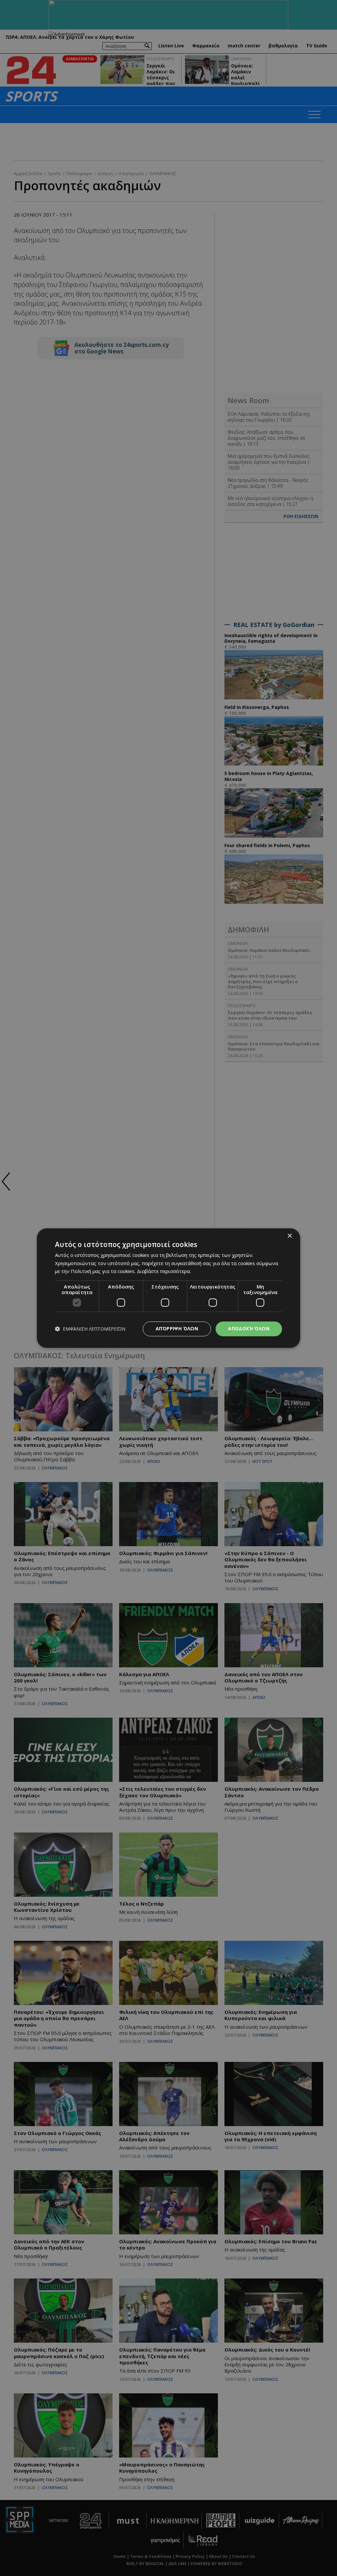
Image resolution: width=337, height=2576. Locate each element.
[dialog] (168, 1288)
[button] (90, 1329)
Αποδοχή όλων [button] (249, 1328)
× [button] (289, 1236)
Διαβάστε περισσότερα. (164, 1271)
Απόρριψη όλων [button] (177, 1328)
